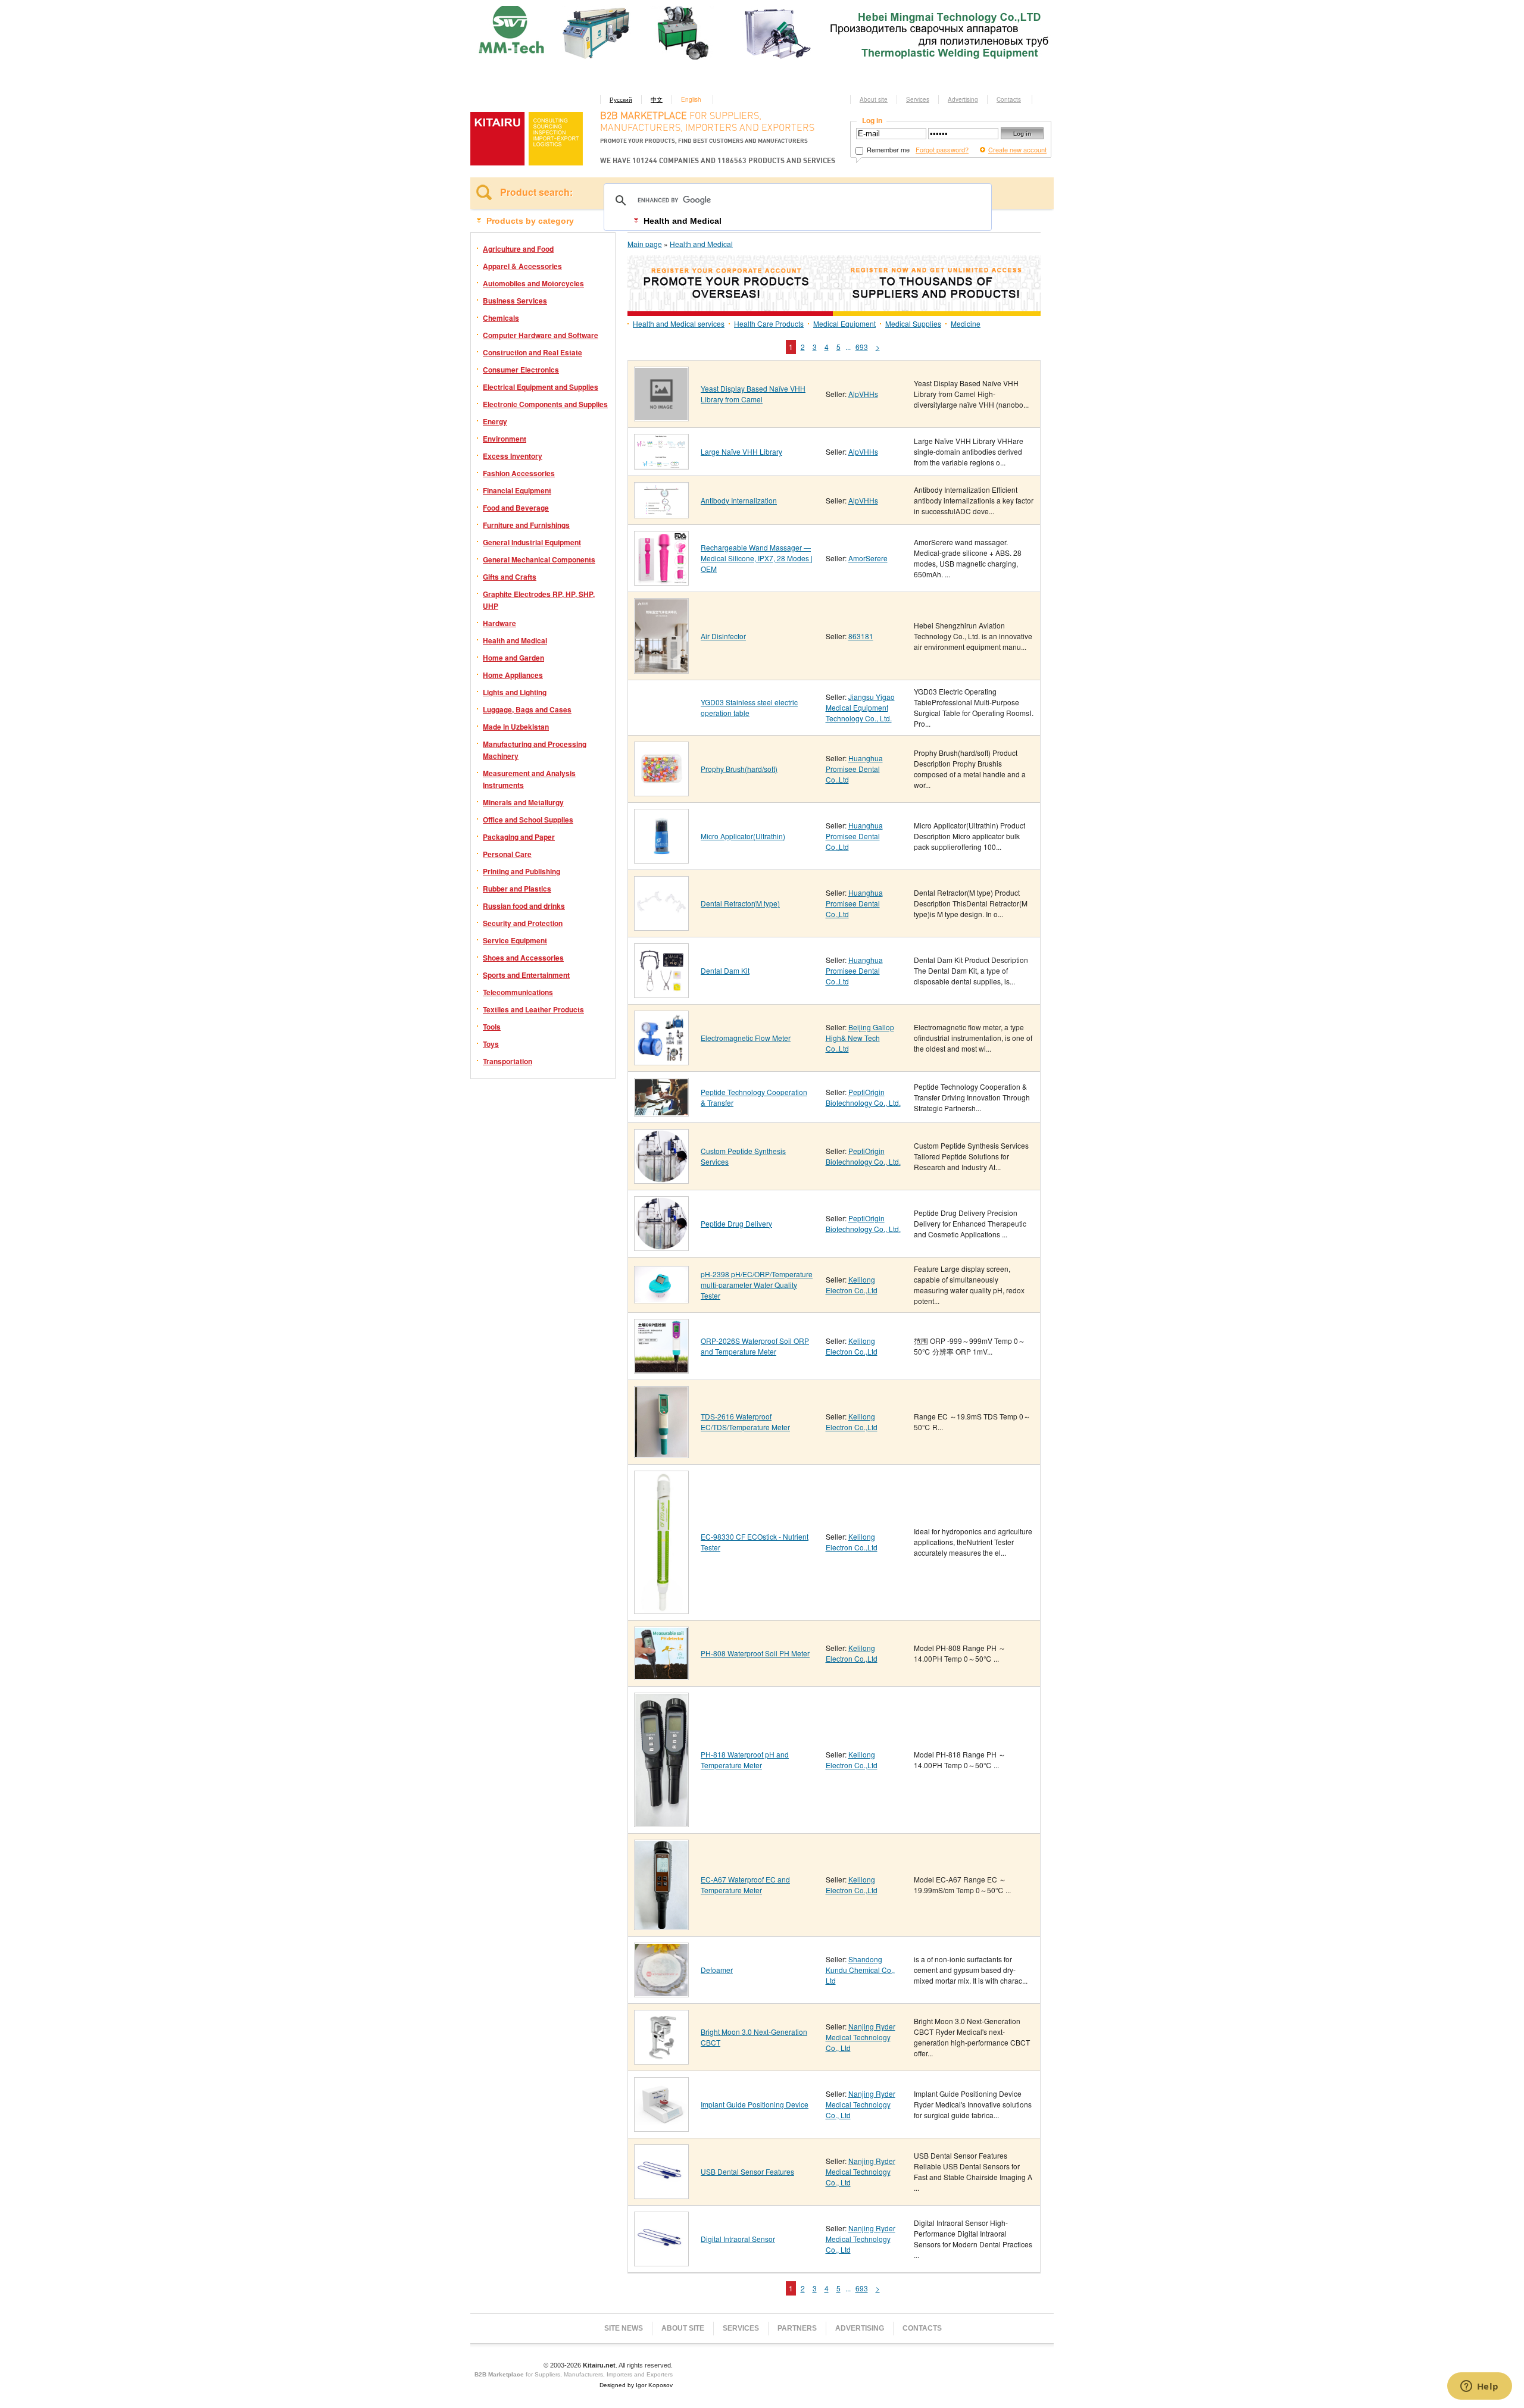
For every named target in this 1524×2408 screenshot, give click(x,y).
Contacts (1009, 99)
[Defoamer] (661, 1993)
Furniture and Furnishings (526, 525)
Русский (621, 99)
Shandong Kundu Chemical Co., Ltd (860, 1970)
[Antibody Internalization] (661, 514)
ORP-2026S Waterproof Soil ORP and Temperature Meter (755, 1346)
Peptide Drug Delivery (736, 1223)
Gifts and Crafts (510, 577)
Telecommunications (518, 992)
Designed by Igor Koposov (636, 2385)
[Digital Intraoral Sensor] (661, 2262)
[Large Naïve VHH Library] (661, 465)
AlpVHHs (863, 394)
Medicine (966, 323)
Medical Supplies (913, 323)
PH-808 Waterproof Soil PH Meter (755, 1653)
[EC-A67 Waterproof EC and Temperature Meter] (661, 1926)
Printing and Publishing (521, 871)
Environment (505, 439)
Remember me (887, 149)
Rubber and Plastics (517, 889)
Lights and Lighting (515, 692)
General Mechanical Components (539, 559)
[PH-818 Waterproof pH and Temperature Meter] (661, 1823)
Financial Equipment (517, 490)
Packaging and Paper (519, 837)
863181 (861, 636)
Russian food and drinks (524, 906)
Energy (495, 421)
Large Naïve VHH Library (741, 451)
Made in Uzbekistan (516, 727)
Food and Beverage (516, 508)
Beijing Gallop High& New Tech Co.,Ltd (860, 1038)
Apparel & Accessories (522, 266)
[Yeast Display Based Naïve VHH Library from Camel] (661, 417)
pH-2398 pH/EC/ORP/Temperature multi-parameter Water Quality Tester (757, 1285)
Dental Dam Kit (725, 970)
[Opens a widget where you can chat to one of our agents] (1479, 2387)
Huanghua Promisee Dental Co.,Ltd (854, 769)
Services (918, 99)
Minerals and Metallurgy (523, 802)
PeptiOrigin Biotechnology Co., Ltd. (863, 1097)
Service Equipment (515, 940)
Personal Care (507, 854)
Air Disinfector (723, 636)
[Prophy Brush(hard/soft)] (661, 792)
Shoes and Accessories (523, 958)
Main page (645, 244)
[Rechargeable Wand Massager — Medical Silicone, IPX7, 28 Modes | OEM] (661, 581)
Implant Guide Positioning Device (755, 2104)
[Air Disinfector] (661, 669)
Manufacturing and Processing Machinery (535, 750)
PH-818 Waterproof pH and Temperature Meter (745, 1760)
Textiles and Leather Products (533, 1009)
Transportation (508, 1061)
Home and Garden (513, 658)
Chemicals (501, 318)
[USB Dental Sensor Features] (661, 2195)
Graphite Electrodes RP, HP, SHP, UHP (539, 600)
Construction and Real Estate (533, 352)
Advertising (963, 99)
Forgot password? (942, 149)
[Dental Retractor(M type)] (661, 926)
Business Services (515, 301)
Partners (797, 2328)
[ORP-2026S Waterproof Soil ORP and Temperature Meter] (661, 1369)
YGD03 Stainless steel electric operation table (749, 707)
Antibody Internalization (739, 500)
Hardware (499, 623)
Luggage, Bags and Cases (527, 709)
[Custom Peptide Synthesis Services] (661, 1179)
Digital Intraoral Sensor (738, 2239)
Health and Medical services (679, 323)
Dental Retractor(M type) (740, 903)
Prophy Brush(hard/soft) (739, 769)
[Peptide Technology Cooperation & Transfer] (661, 1112)
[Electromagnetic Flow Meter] (661, 1061)
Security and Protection (523, 923)
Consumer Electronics (521, 370)
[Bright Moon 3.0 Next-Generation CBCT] (661, 2060)
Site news (624, 2328)
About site (874, 99)
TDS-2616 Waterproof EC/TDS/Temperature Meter (745, 1422)
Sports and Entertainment (526, 975)
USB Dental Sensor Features (747, 2171)
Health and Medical (515, 640)
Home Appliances (513, 675)
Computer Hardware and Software (541, 335)
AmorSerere (868, 558)
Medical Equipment (844, 323)
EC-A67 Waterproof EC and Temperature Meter (745, 1885)
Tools (492, 1027)
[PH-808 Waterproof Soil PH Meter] (661, 1676)
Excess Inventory (513, 456)
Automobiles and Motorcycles (533, 283)
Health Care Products (769, 323)
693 (862, 347)
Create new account (1017, 149)
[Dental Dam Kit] (661, 994)
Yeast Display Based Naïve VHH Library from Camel (753, 394)
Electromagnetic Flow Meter (746, 1038)
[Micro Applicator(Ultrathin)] (661, 859)
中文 (657, 99)
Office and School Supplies (528, 820)
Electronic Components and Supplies (545, 404)
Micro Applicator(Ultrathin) (743, 836)
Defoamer (717, 1970)
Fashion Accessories (519, 473)
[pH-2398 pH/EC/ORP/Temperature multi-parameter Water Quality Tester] (661, 1299)
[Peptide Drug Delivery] (661, 1247)
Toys (491, 1044)
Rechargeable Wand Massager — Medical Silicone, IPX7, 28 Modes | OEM (757, 558)
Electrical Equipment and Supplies (541, 387)
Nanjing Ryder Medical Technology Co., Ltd (861, 2037)
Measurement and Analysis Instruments (529, 779)
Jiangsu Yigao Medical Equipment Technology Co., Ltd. (860, 707)
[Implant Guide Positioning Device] (661, 2127)
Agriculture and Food (518, 249)
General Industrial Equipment (532, 542)
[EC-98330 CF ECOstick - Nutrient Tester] (661, 1610)
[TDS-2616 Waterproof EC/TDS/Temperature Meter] (661, 1454)
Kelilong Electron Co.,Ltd (852, 1285)
